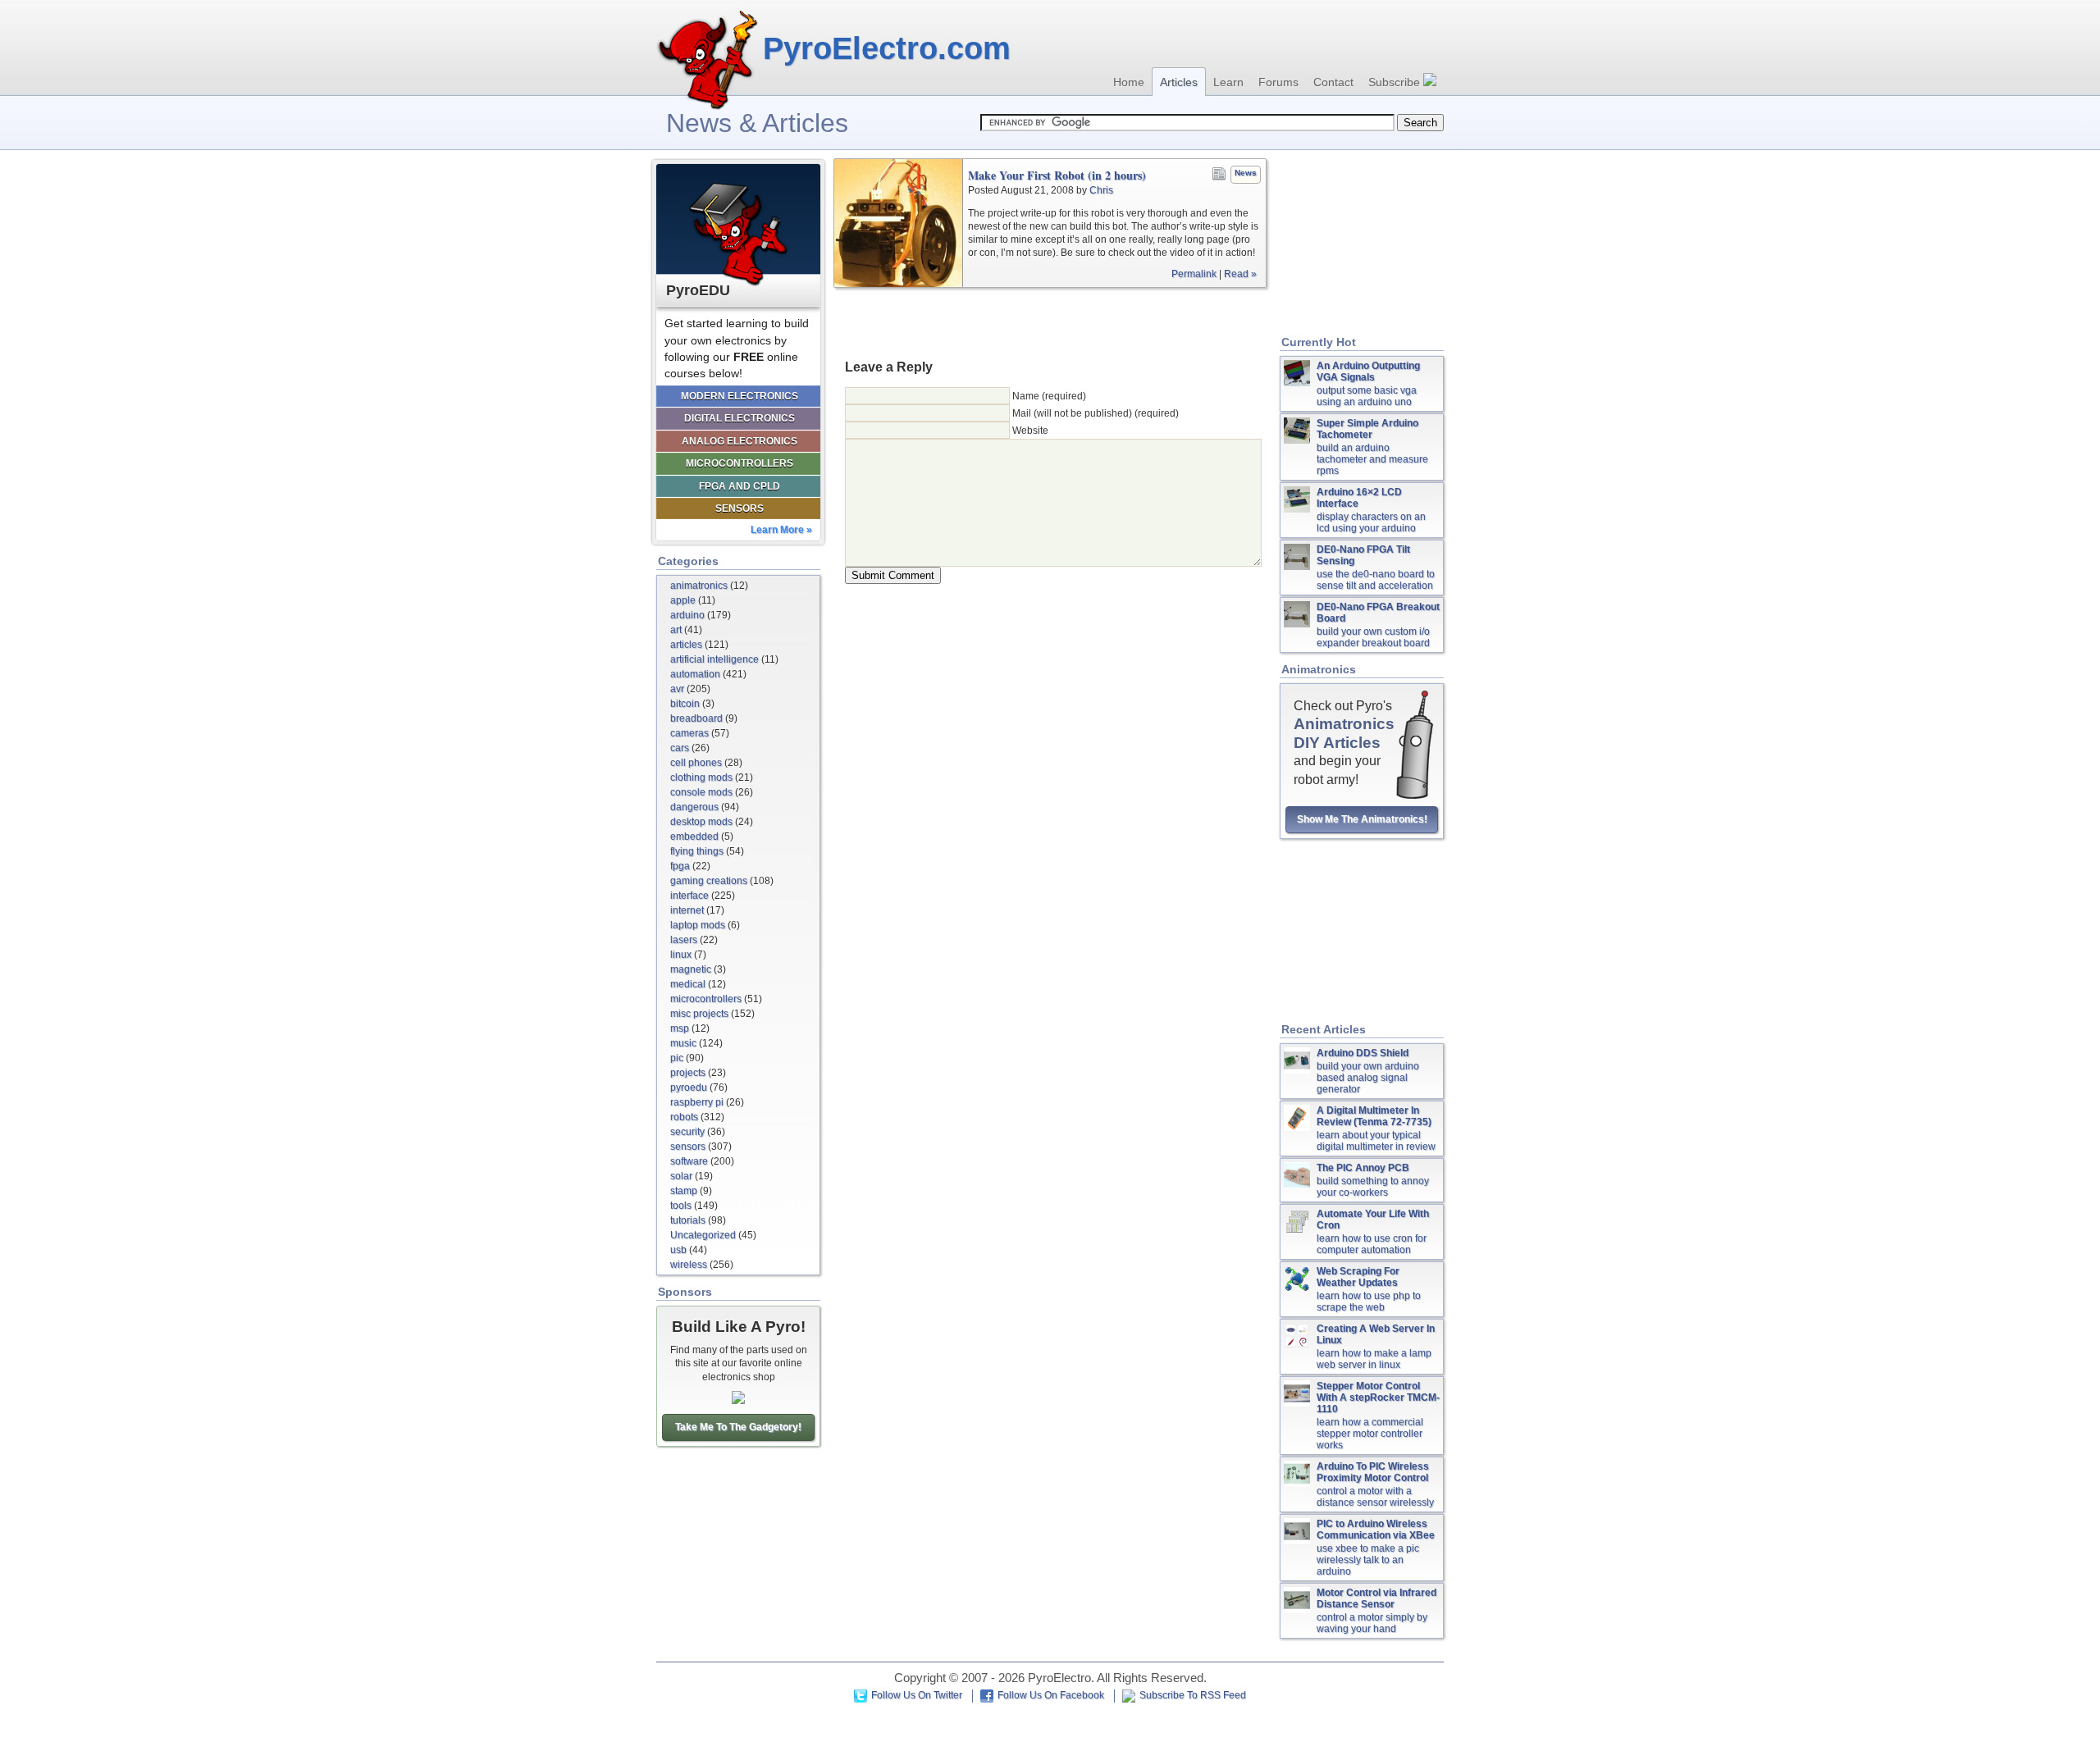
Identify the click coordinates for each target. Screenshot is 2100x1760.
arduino (687, 615)
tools (681, 1206)
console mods (701, 792)
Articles (1179, 82)
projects (688, 1073)
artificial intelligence (714, 659)
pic (677, 1058)
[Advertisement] (1050, 322)
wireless (689, 1265)
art (676, 630)
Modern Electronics (740, 396)
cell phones (696, 763)
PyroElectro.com (887, 48)
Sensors (740, 508)
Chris (1101, 190)
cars (680, 748)
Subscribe (1396, 82)
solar (681, 1176)
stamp (684, 1191)
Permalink (1194, 274)
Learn (1228, 82)
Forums (1278, 82)
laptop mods (698, 925)
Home (1129, 82)
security (687, 1132)
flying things (697, 851)
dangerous (694, 807)
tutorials (688, 1220)
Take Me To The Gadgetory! (738, 1427)
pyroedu (689, 1087)
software (689, 1161)
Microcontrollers (740, 463)
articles (686, 645)
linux (681, 955)
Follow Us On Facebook (1051, 1695)
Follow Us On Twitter (917, 1695)
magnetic (691, 969)
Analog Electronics (740, 441)
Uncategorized (703, 1235)
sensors (688, 1147)
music (683, 1043)
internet (687, 910)
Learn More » (781, 530)
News (1246, 173)
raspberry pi (697, 1102)
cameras (689, 733)
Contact (1333, 82)
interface (689, 896)
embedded (694, 837)
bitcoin (685, 704)
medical (688, 984)
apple (683, 600)
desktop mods (701, 822)
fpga (680, 866)
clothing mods (701, 777)
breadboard (696, 718)
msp (680, 1028)
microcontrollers (706, 999)
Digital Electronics (740, 418)
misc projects (699, 1014)
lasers (684, 940)
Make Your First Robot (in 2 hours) (1057, 176)
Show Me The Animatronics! (1362, 819)
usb (678, 1250)
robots (684, 1117)
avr (677, 689)
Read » (1240, 274)
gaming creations (709, 881)
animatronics (699, 586)
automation (695, 674)
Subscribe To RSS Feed (1193, 1695)
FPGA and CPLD (740, 486)
